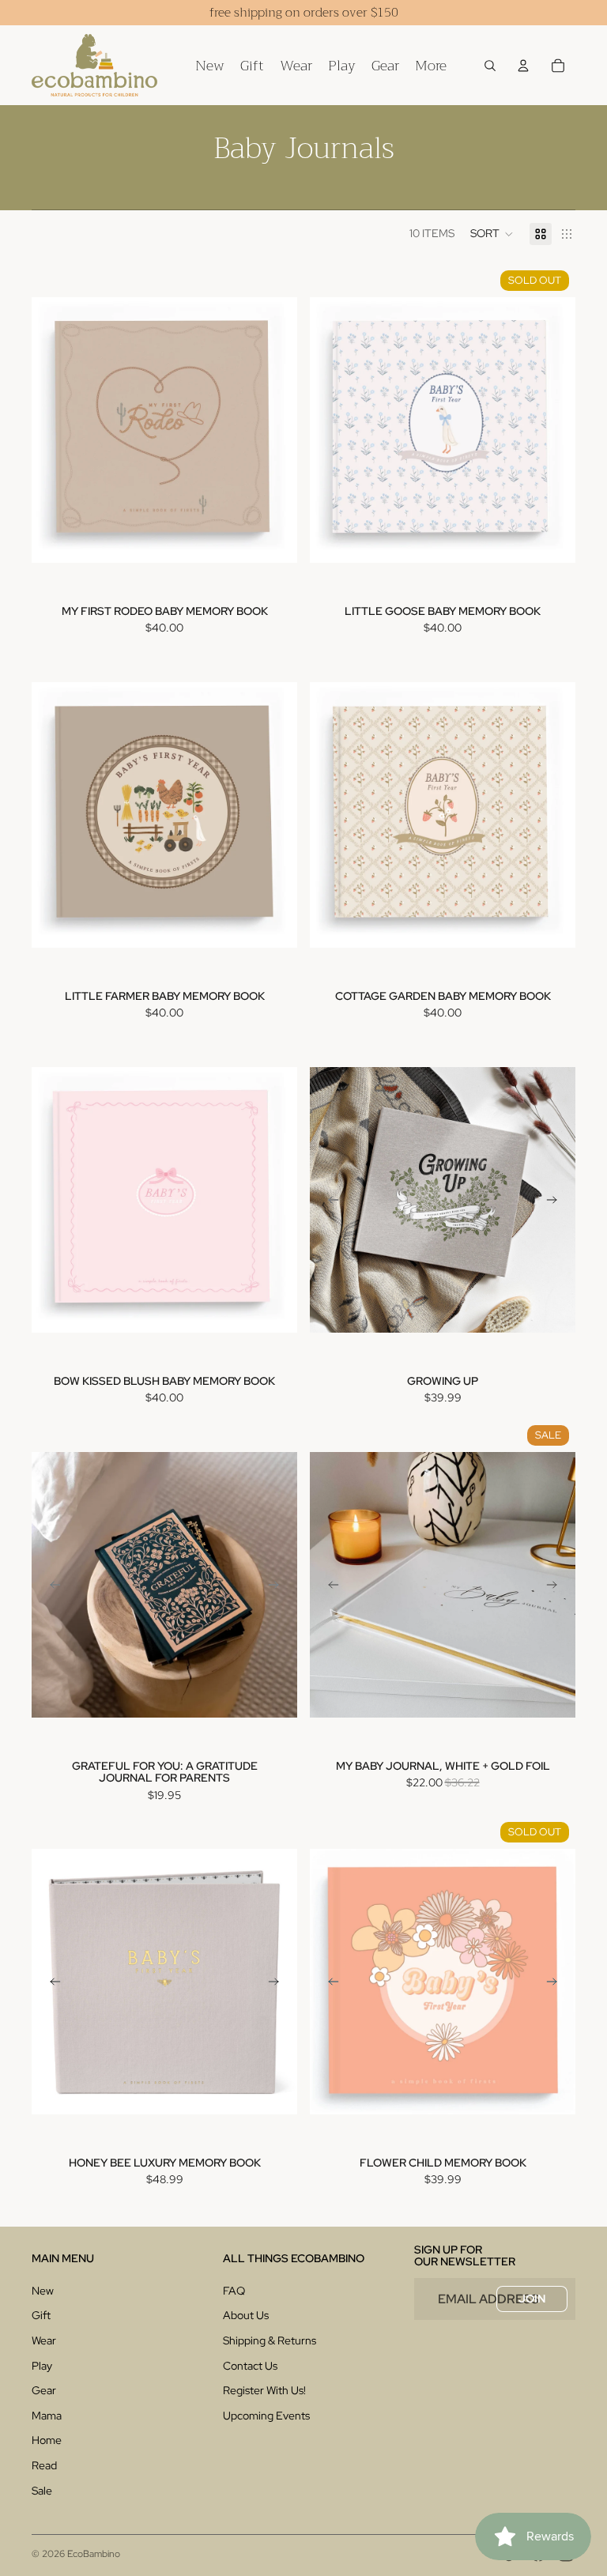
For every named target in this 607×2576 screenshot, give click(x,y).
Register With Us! (264, 2390)
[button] (492, 234)
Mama (47, 2416)
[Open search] (490, 66)
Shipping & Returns (270, 2340)
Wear (44, 2340)
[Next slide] (552, 1200)
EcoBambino (94, 2554)
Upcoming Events (266, 2416)
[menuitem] (431, 65)
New (43, 2291)
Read (44, 2465)
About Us (246, 2315)
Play (42, 2366)
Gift (41, 2315)
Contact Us (250, 2366)
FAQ (234, 2291)
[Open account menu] (523, 66)
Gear (44, 2390)
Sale (42, 2491)
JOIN (532, 2299)
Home (47, 2440)
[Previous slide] (334, 1200)
